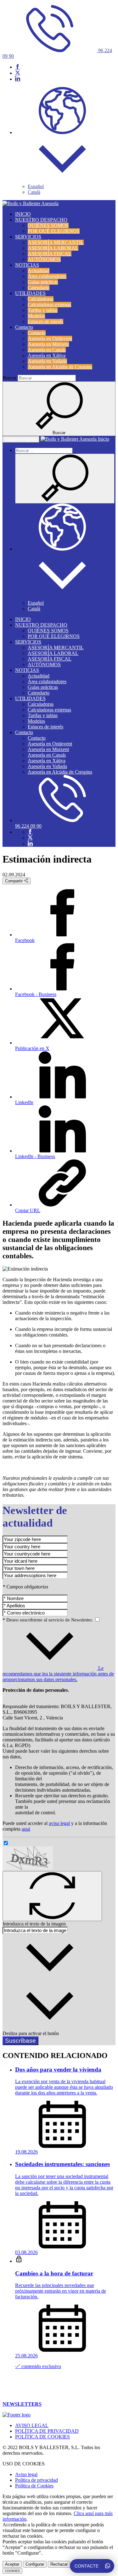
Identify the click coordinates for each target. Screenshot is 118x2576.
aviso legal (59, 1823)
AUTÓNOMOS (44, 259)
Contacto (37, 333)
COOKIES (12, 2571)
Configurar (35, 2564)
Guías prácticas (43, 282)
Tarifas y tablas (43, 310)
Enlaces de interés (45, 321)
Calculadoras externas (49, 305)
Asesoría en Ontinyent (50, 338)
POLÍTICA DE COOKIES (42, 2437)
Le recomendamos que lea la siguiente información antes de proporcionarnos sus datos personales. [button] (58, 1674)
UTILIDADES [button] (30, 293)
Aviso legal (26, 2474)
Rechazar (59, 2564)
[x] (18, 73)
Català (34, 192)
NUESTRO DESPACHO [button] (41, 220)
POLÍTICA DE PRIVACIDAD (47, 2431)
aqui (26, 1829)
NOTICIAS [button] (27, 265)
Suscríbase (20, 2041)
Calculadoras (41, 299)
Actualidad (39, 271)
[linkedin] (18, 79)
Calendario (39, 288)
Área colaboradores (47, 276)
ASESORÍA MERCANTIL (56, 242)
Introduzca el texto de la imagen (34, 1924)
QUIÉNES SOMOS (48, 225)
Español (36, 186)
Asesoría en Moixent (48, 344)
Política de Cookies (34, 2486)
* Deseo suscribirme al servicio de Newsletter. (48, 1620)
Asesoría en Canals (47, 350)
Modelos (36, 316)
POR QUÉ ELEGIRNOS (54, 231)
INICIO (23, 214)
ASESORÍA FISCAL (50, 254)
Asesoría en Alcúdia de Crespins (60, 367)
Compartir (14, 881)
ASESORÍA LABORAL (53, 248)
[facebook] (18, 67)
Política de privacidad (37, 2480)
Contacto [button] (24, 327)
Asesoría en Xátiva (47, 355)
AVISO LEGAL (32, 2425)
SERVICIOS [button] (28, 237)
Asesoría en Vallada (47, 361)
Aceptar (12, 2564)
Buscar (9, 378)
